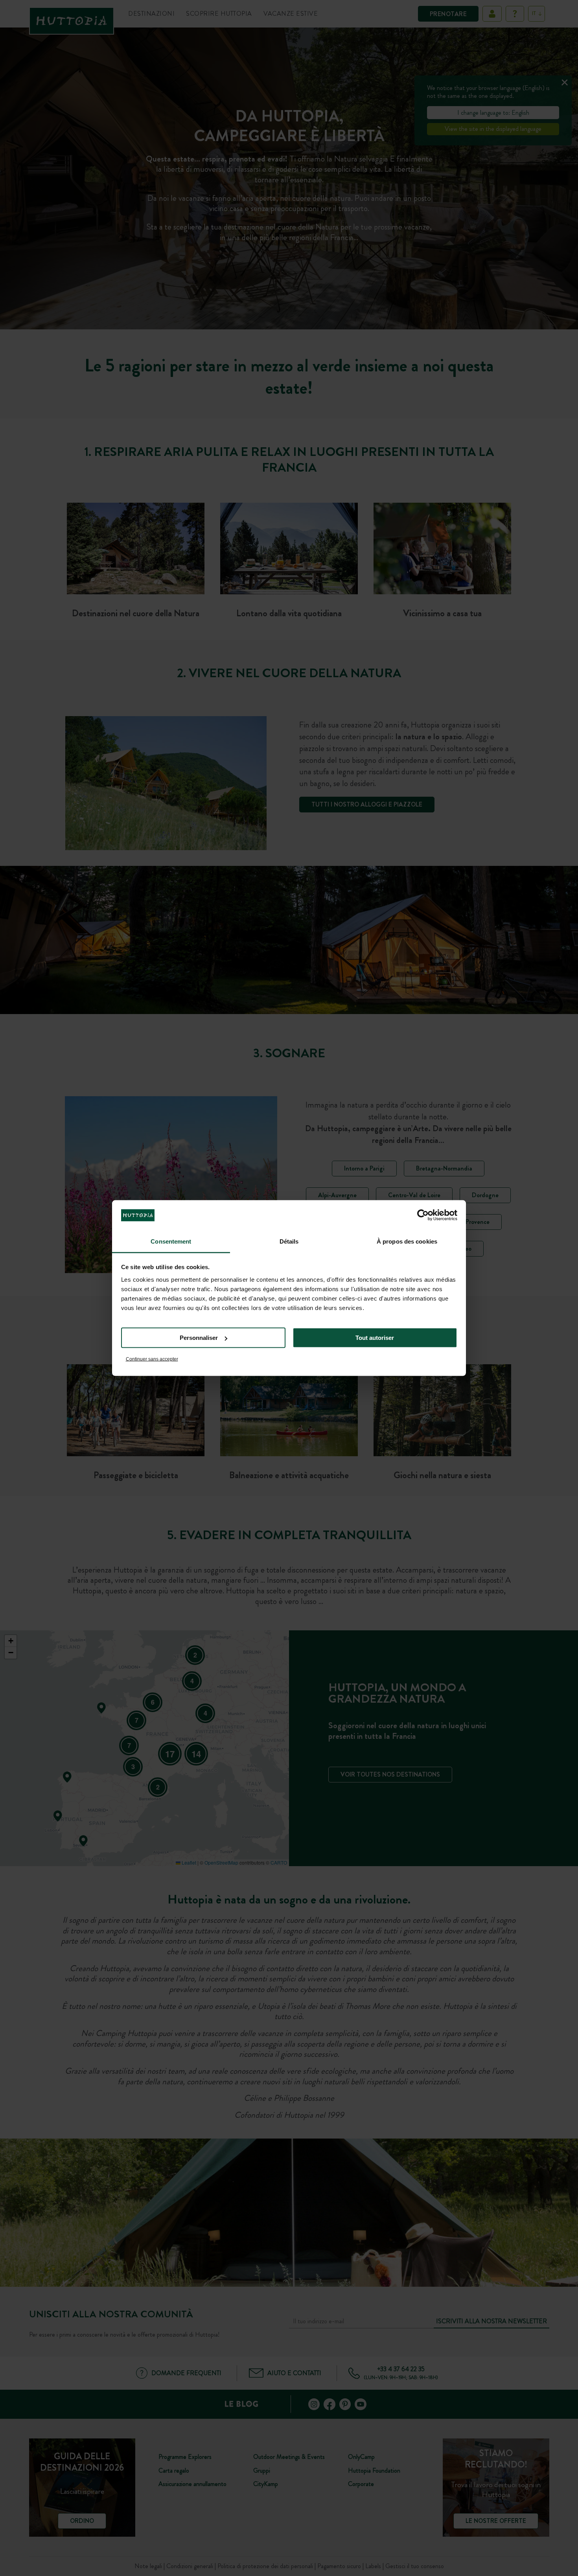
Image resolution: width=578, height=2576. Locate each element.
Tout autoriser (375, 1338)
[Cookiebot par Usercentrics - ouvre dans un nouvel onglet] (423, 1215)
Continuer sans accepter (152, 1359)
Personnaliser (199, 1338)
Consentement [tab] (171, 1241)
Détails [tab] (289, 1241)
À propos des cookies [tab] (407, 1241)
